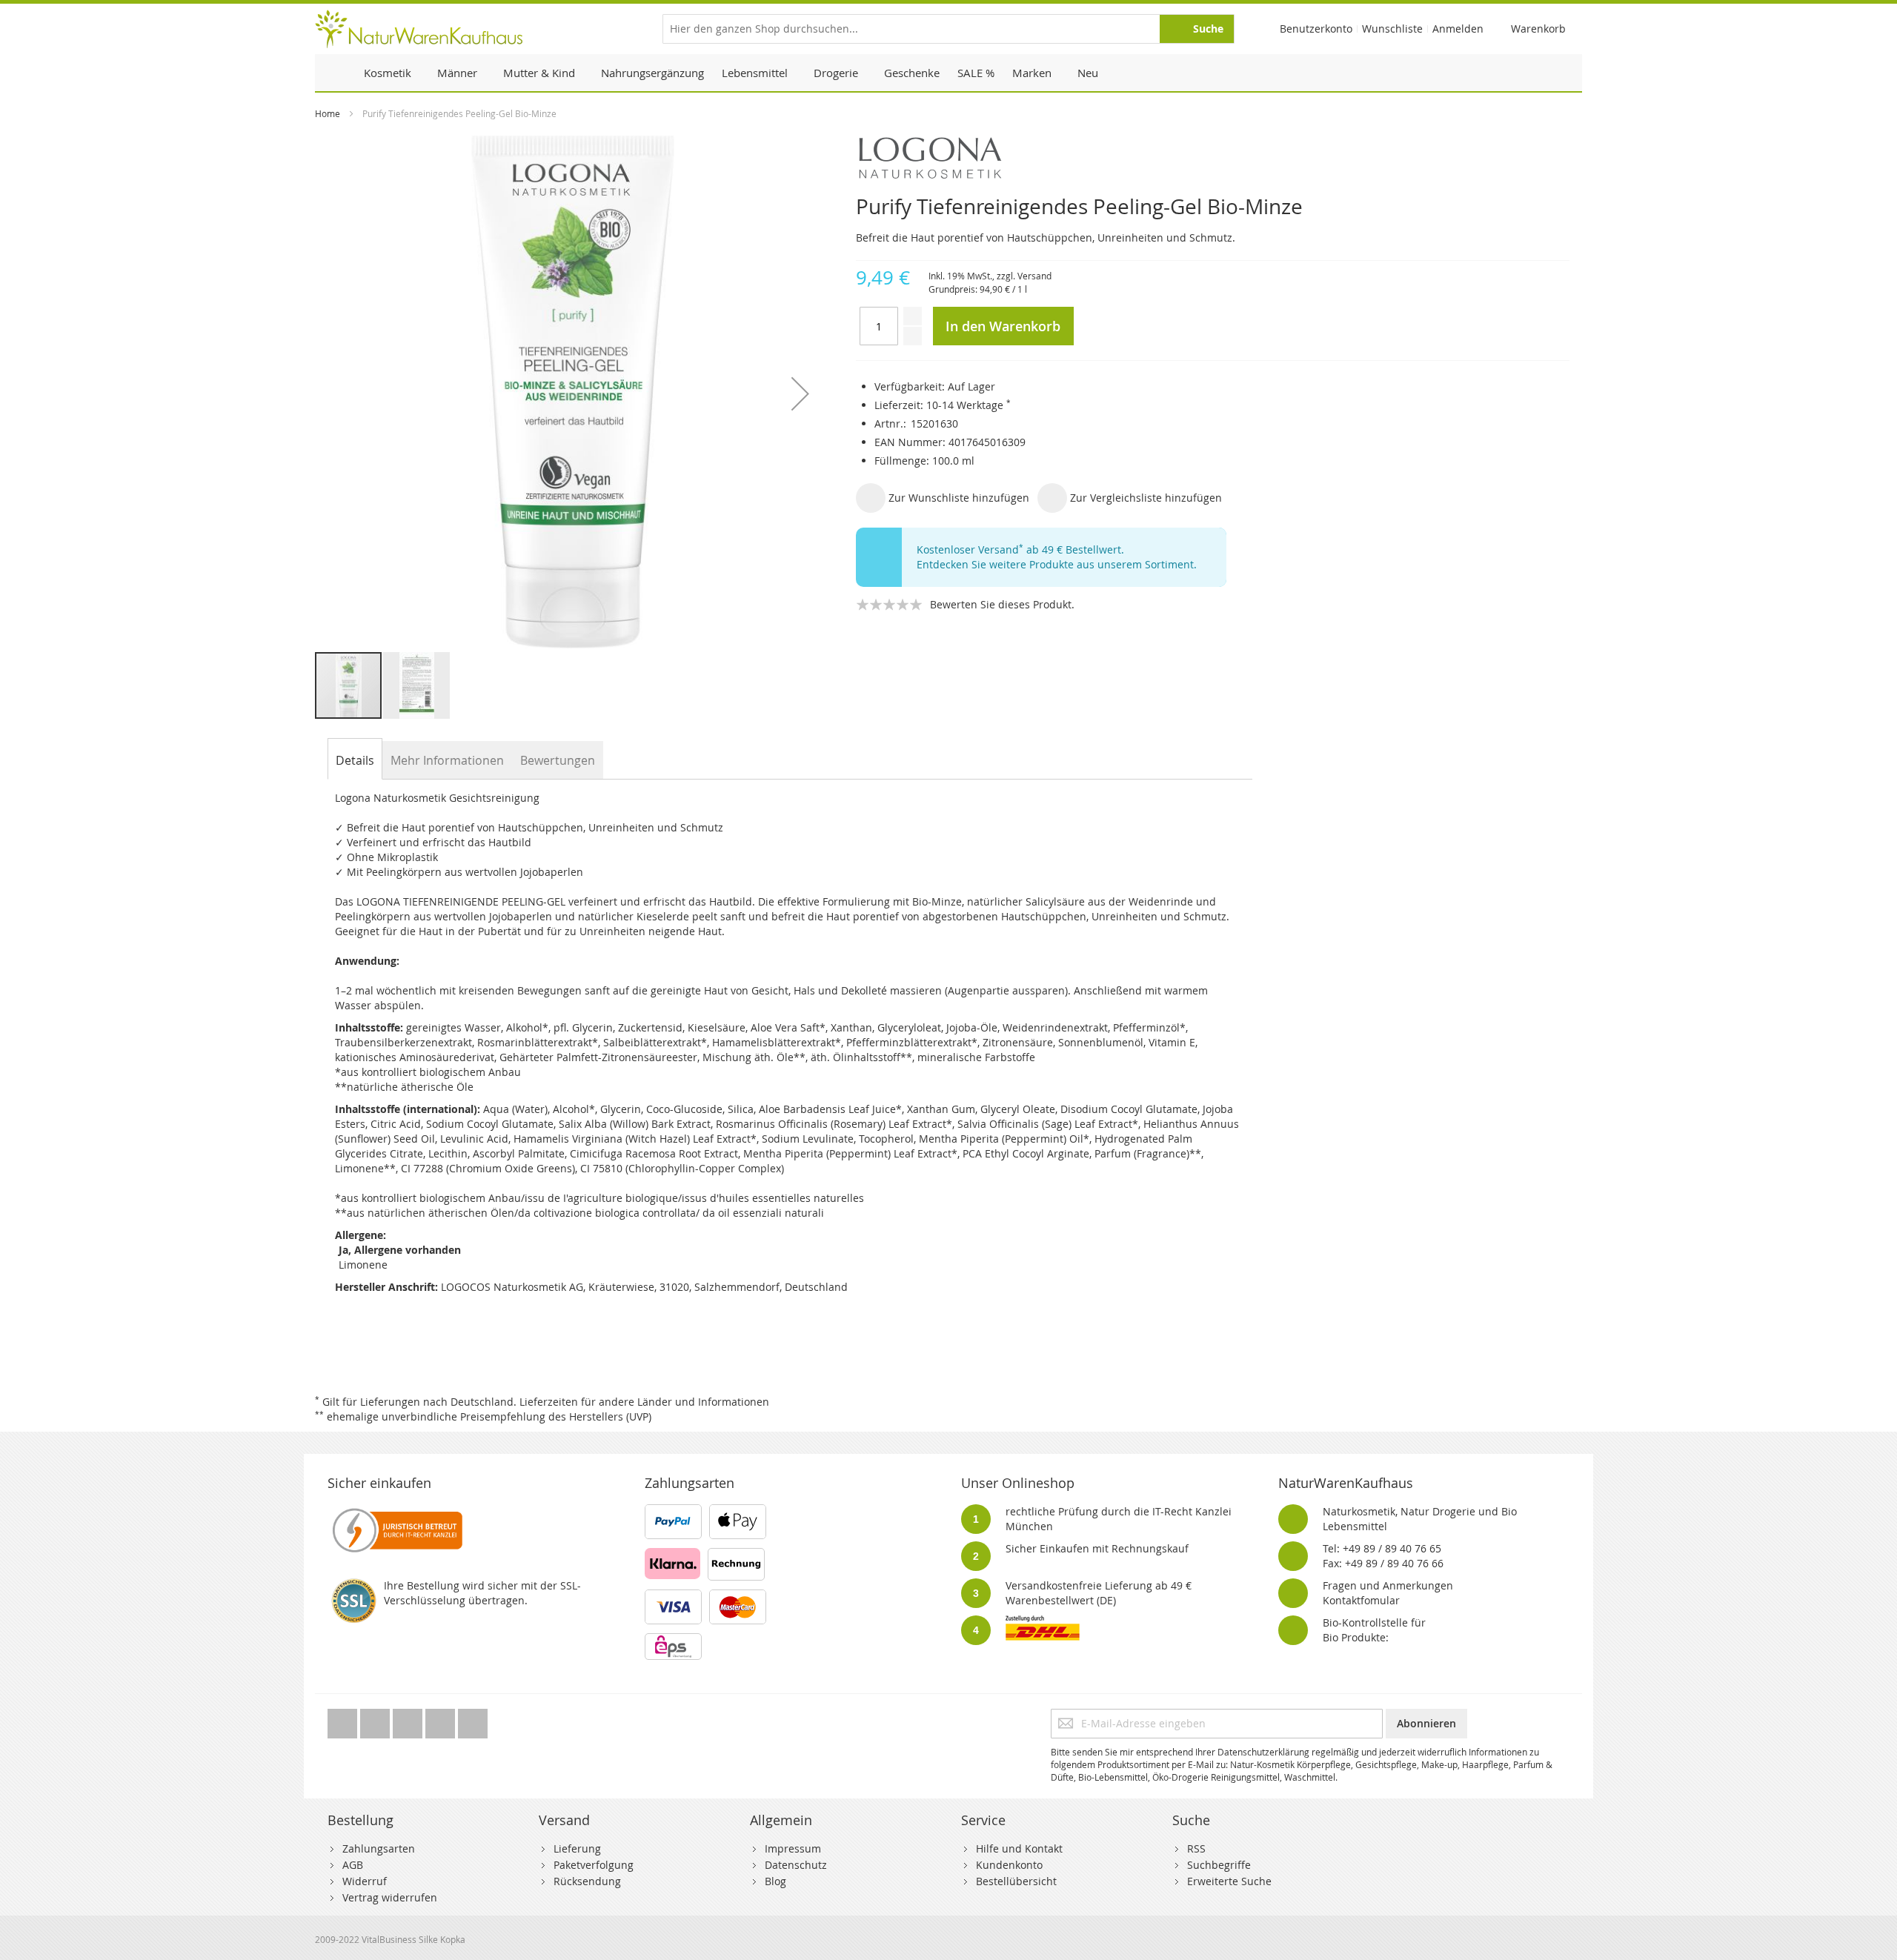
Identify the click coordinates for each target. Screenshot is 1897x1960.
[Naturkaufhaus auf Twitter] (344, 1720)
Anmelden (1458, 29)
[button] (800, 393)
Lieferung (577, 1848)
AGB (353, 1865)
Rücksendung (587, 1881)
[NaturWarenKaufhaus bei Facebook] (376, 1720)
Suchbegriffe (1219, 1865)
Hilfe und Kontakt (1019, 1848)
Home (328, 113)
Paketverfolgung (594, 1865)
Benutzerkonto (1316, 29)
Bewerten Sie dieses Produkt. (1002, 604)
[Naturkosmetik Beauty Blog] (473, 1720)
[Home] (335, 73)
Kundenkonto (1009, 1865)
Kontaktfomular (1361, 1600)
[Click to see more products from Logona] (1213, 158)
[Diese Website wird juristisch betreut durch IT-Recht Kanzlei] (396, 1511)
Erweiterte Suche (1229, 1881)
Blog (775, 1881)
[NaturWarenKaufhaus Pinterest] (409, 1720)
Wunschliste (1392, 29)
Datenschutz (796, 1865)
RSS (1196, 1848)
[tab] (355, 760)
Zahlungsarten (379, 1848)
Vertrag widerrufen (390, 1897)
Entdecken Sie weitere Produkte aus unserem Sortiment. (1057, 564)
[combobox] (948, 29)
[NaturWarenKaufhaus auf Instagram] (442, 1720)
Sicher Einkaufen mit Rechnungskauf (1097, 1548)
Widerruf (365, 1881)
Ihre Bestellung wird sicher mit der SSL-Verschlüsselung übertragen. (482, 1593)
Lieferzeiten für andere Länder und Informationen (644, 1402)
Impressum (793, 1848)
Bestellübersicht (1016, 1881)
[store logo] (419, 29)
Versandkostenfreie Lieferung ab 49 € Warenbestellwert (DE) (1099, 1593)
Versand (1034, 276)
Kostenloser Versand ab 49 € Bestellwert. (1020, 549)
